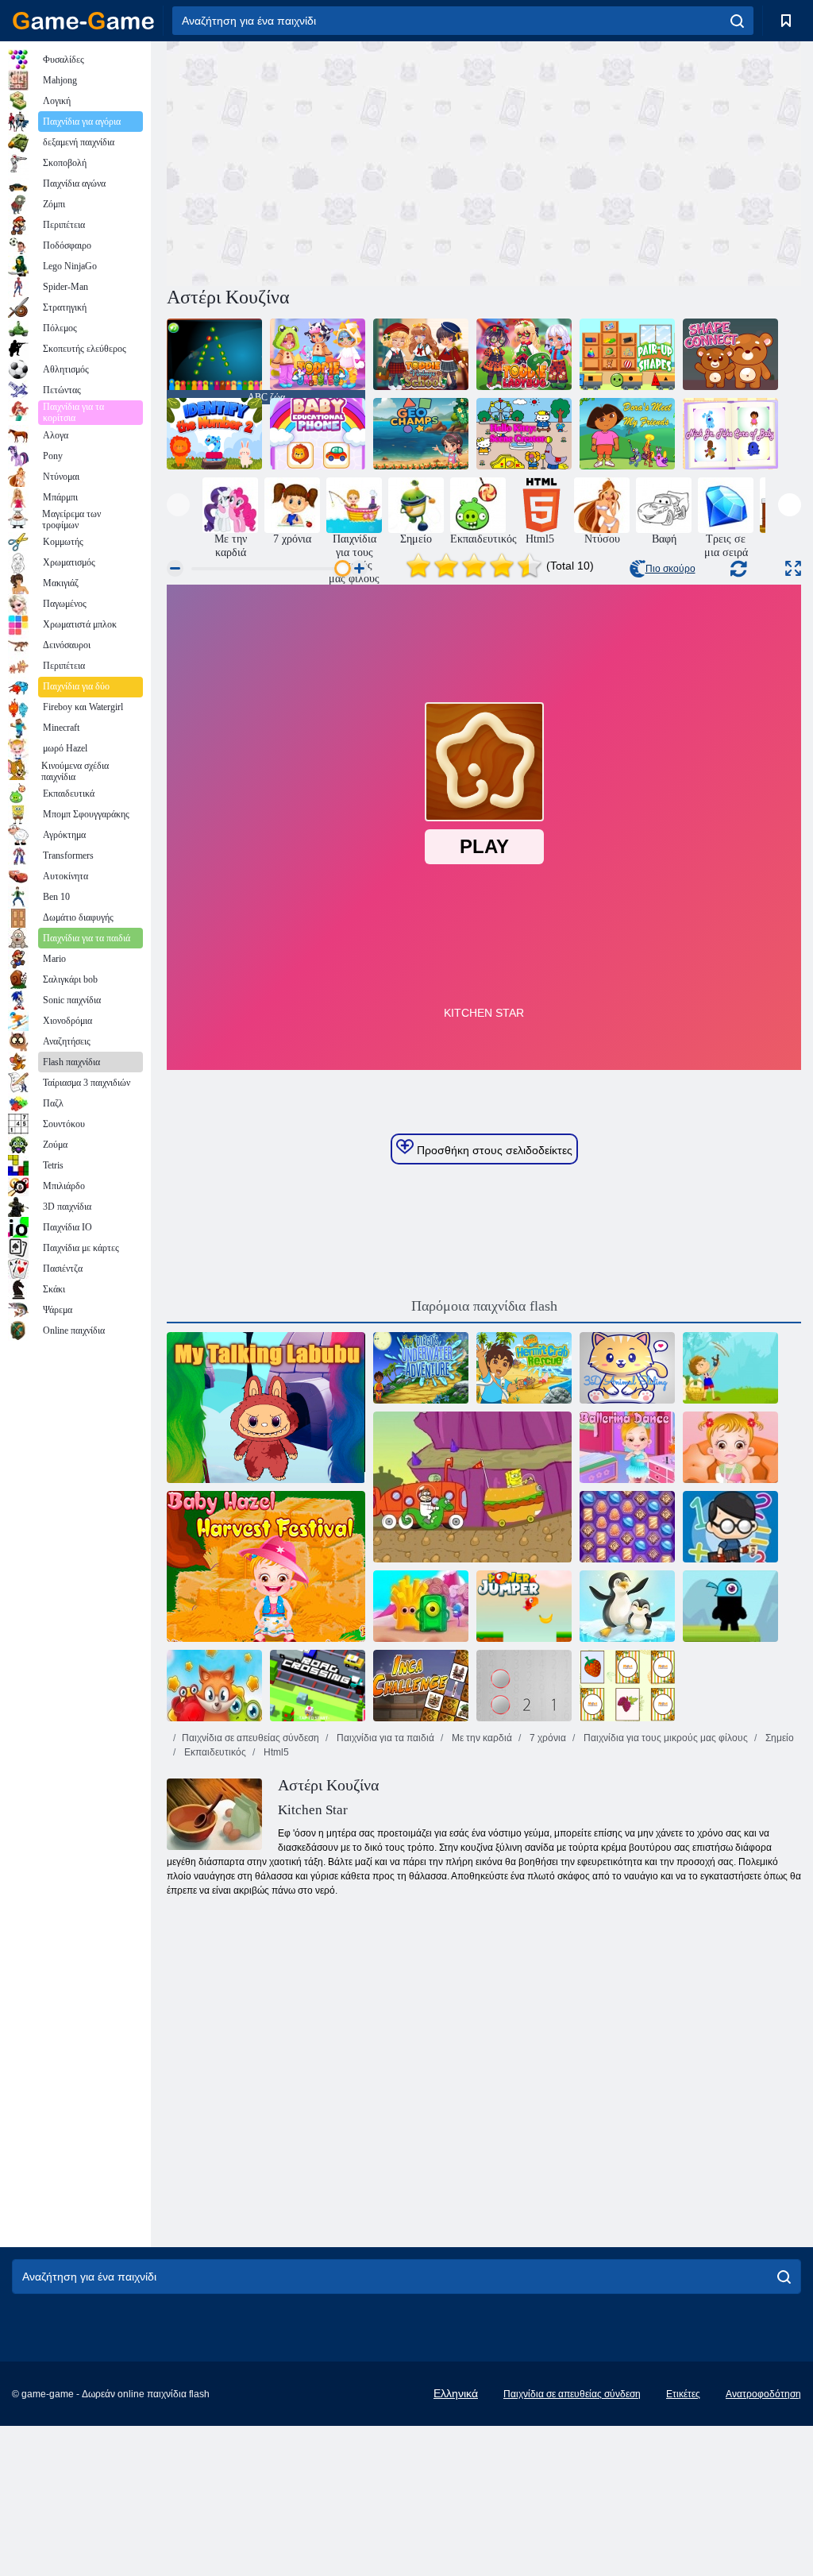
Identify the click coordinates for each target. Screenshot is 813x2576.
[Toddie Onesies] (318, 354)
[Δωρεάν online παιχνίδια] (83, 21)
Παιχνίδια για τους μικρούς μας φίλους (665, 1738)
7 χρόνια (547, 1738)
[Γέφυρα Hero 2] (730, 1606)
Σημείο (778, 1738)
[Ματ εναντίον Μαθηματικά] (730, 1527)
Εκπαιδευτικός (214, 1752)
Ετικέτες (683, 2394)
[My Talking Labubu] (266, 1408)
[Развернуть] (793, 568)
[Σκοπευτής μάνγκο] (730, 1368)
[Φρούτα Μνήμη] (627, 1686)
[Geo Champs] (421, 434)
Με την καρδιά (481, 1738)
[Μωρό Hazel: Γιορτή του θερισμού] (266, 1566)
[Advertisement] (326, 161)
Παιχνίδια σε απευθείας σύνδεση (250, 1738)
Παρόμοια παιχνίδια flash (484, 1306)
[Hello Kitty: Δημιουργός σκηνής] (524, 434)
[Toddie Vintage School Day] (421, 354)
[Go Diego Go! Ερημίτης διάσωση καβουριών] (524, 1368)
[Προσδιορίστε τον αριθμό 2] (214, 434)
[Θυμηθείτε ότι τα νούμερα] (524, 1686)
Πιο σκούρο (670, 569)
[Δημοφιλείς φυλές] (214, 1686)
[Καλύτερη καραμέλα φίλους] (421, 1606)
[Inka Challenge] (421, 1686)
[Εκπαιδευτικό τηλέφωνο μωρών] (318, 434)
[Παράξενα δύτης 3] (627, 1606)
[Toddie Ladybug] (524, 354)
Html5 (275, 1752)
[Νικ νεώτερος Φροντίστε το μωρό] (730, 434)
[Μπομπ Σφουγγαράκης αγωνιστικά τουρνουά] (472, 1487)
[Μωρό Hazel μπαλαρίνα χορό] (627, 1447)
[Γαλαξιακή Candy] (627, 1527)
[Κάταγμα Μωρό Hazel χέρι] (730, 1447)
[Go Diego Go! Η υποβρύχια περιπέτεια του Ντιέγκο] (421, 1368)
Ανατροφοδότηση (763, 2394)
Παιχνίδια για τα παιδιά (384, 1738)
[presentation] (178, 505)
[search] (737, 21)
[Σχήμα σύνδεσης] (730, 354)
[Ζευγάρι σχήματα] (627, 354)
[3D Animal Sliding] (627, 1368)
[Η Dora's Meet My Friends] (627, 434)
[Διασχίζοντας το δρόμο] (318, 1686)
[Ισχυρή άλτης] (524, 1606)
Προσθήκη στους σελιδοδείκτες (493, 1150)
